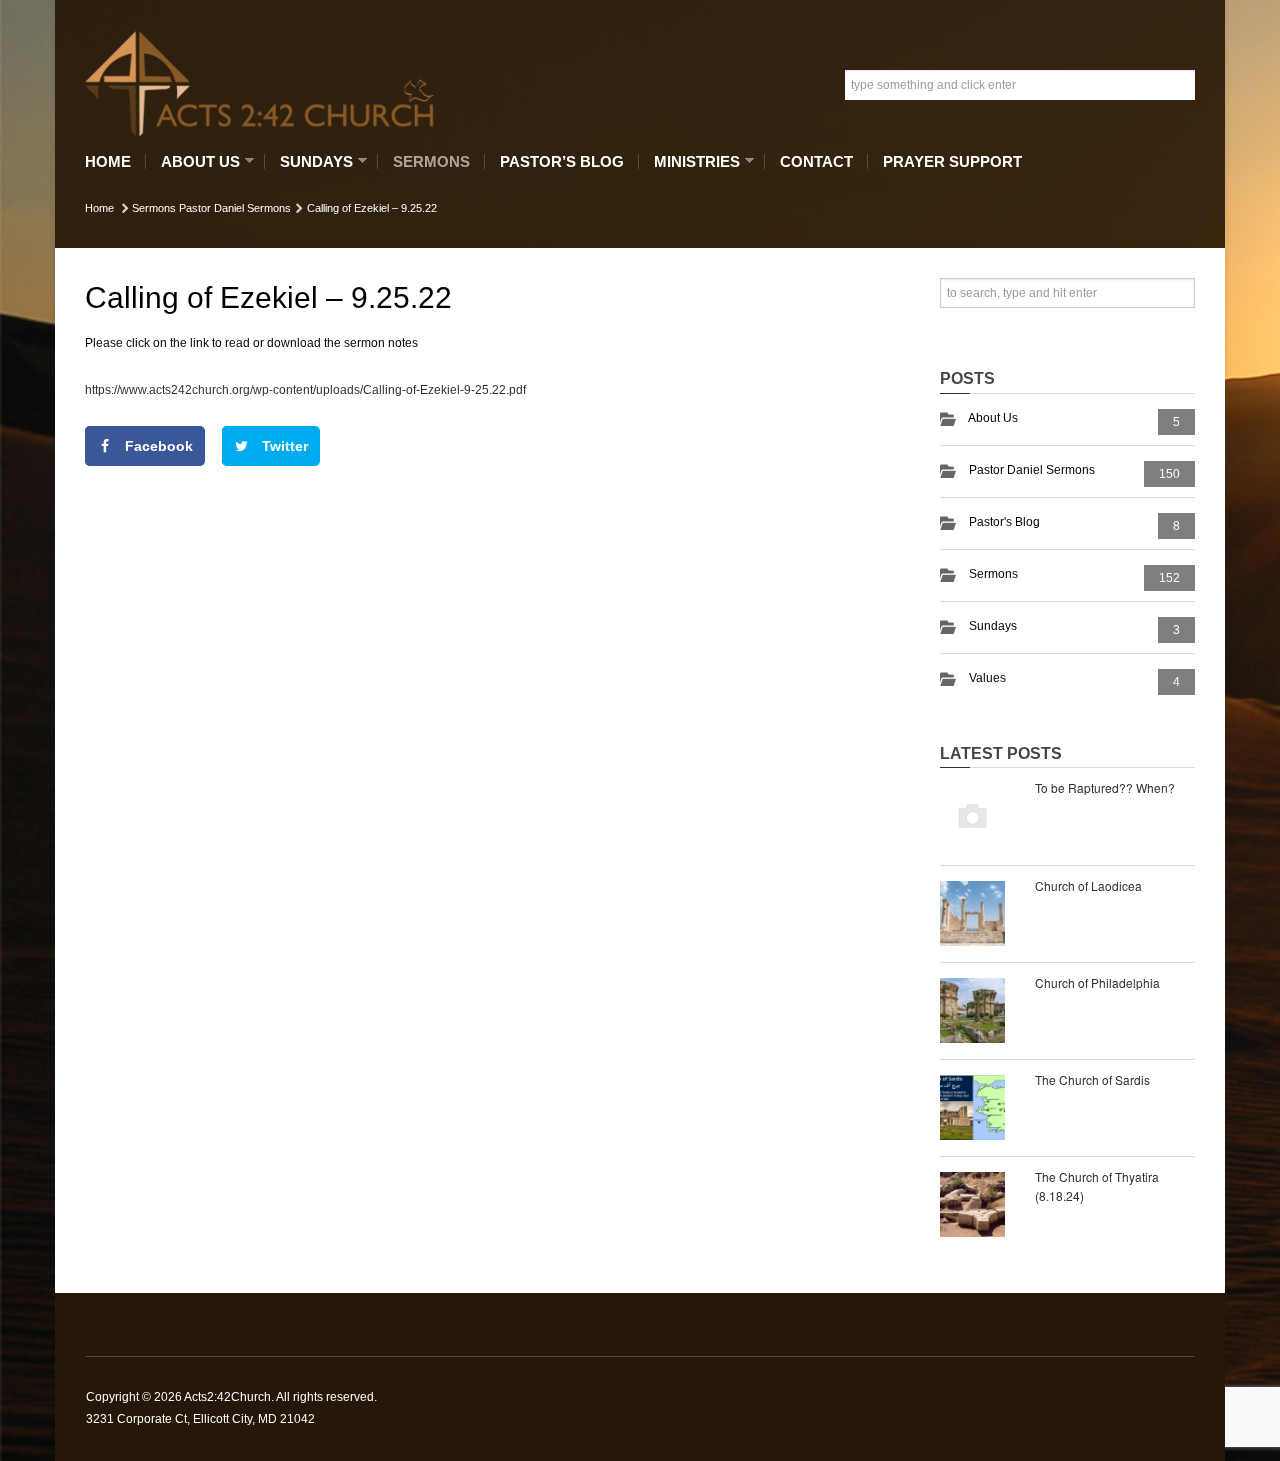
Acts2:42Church (227, 1397)
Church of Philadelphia (1097, 982)
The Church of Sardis (1092, 1079)
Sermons (431, 161)
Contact (816, 161)
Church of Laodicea (1088, 885)
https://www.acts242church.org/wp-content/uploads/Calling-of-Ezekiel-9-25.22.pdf (305, 390)
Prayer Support (952, 161)
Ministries (692, 161)
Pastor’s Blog (562, 161)
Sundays (311, 161)
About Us (195, 161)
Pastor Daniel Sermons (235, 208)
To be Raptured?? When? (1105, 787)
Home (108, 161)
